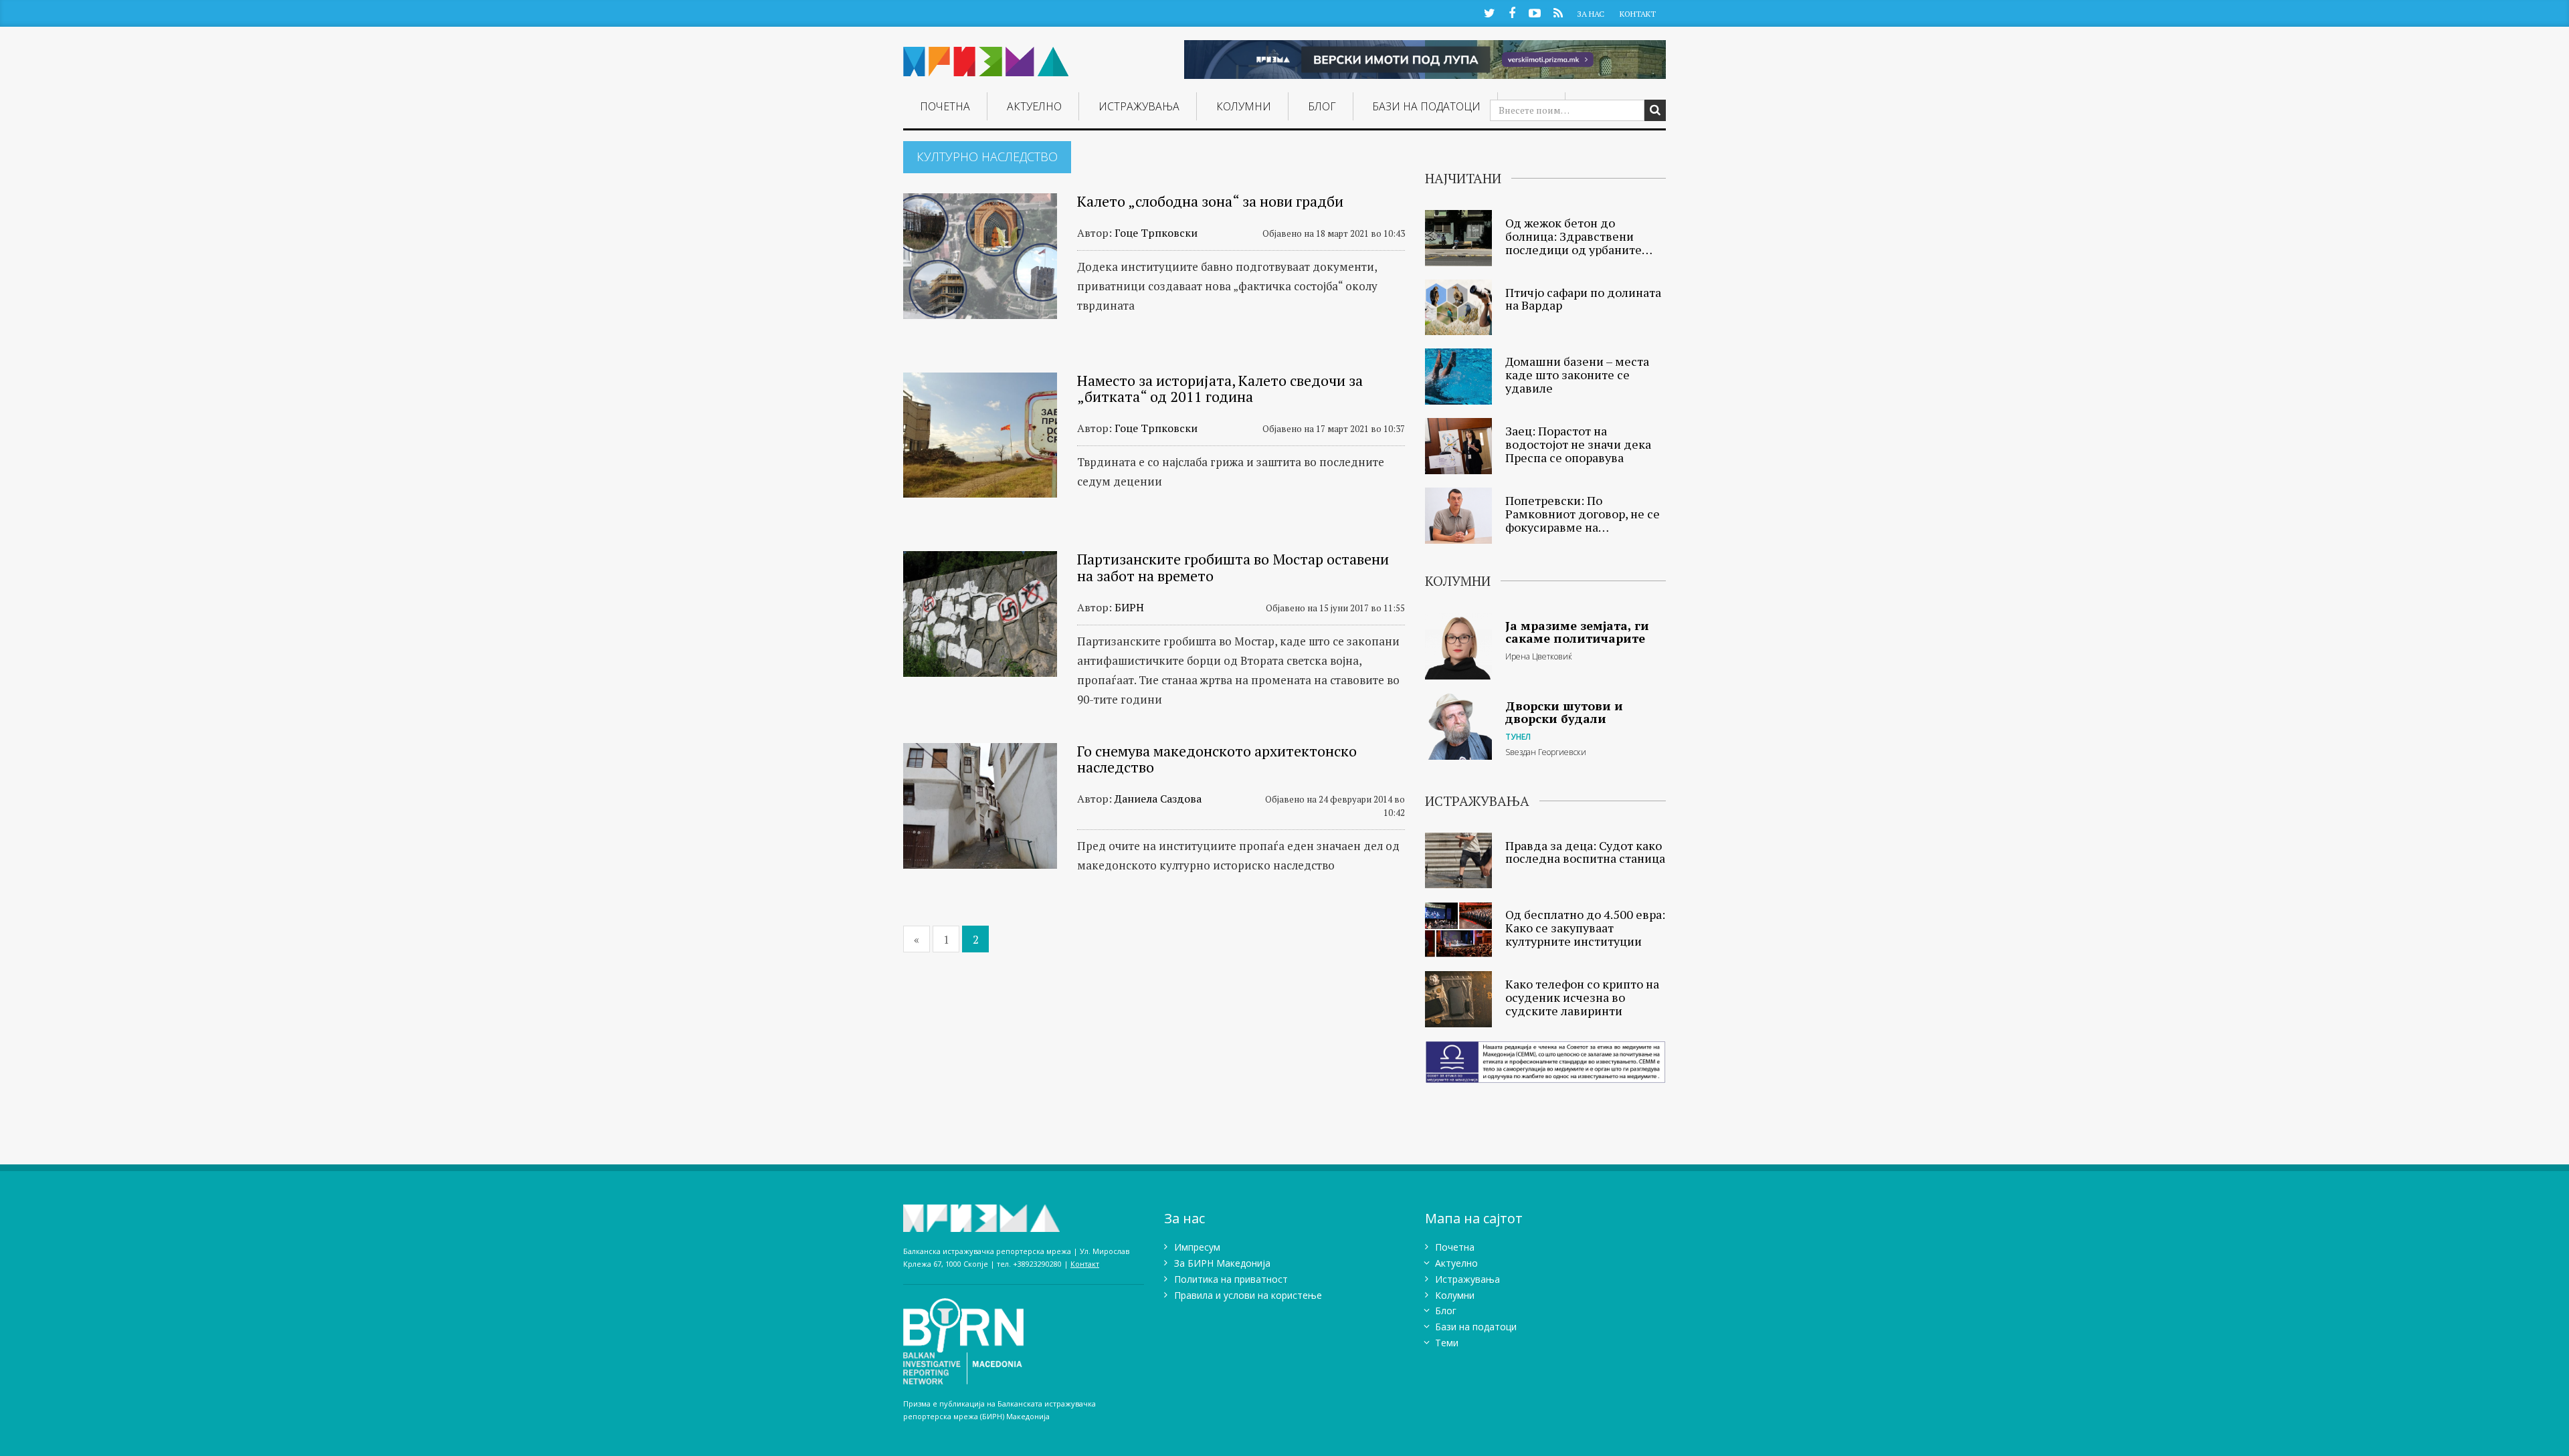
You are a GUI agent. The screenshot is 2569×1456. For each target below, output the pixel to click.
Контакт (1638, 14)
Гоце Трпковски (1156, 233)
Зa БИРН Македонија (1222, 1263)
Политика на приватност (1231, 1279)
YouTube (1535, 12)
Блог (1322, 106)
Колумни (1244, 106)
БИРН (1129, 607)
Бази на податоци (1426, 106)
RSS (1558, 12)
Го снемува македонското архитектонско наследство (1217, 759)
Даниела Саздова (1158, 799)
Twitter (1489, 12)
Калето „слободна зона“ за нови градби (1210, 201)
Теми (1447, 1343)
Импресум (1197, 1247)
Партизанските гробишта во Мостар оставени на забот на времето (1233, 567)
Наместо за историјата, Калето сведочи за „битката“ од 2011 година (1220, 388)
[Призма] (986, 56)
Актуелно (1034, 106)
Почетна (945, 106)
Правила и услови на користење (1248, 1295)
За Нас (1591, 14)
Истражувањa (1139, 106)
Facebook (1512, 12)
